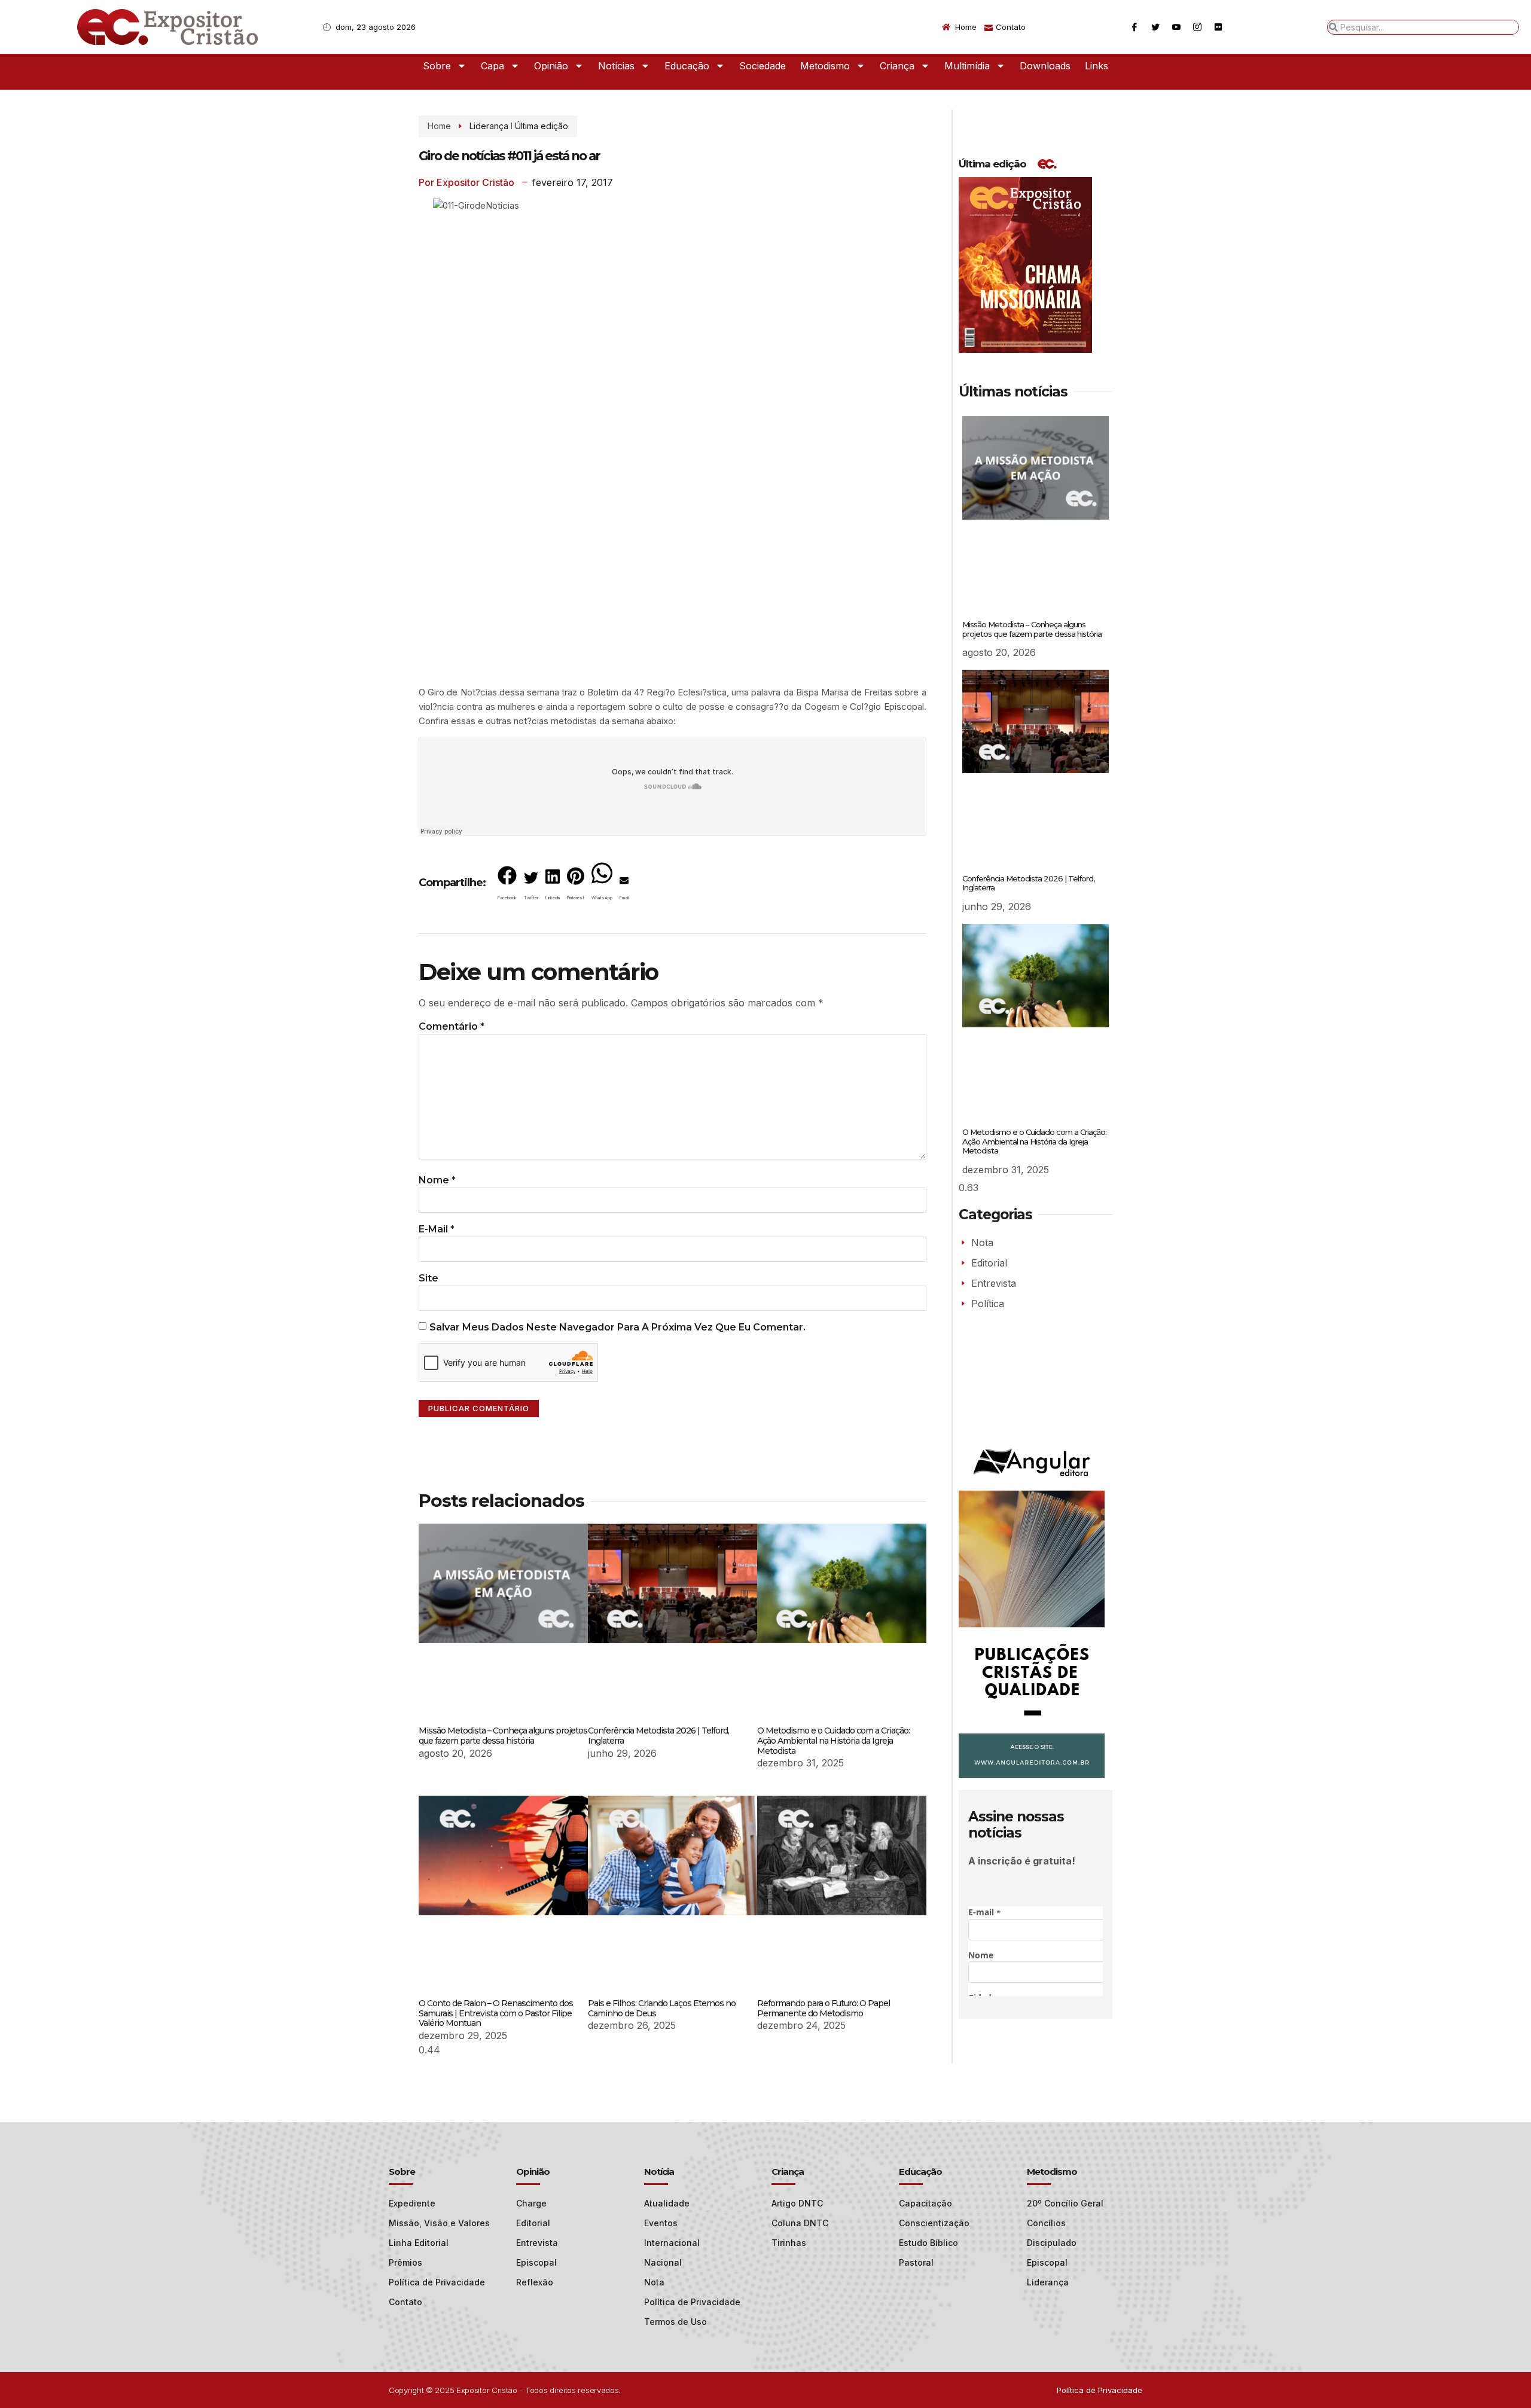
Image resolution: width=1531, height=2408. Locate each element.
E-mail (437, 1229)
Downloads (1045, 66)
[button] (507, 886)
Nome (437, 1180)
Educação (687, 66)
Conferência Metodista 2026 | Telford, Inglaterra (658, 1736)
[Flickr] (1218, 27)
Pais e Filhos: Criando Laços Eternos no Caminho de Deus (662, 2008)
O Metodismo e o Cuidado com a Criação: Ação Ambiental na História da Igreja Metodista (833, 1741)
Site (429, 1278)
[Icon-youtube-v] (1176, 27)
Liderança (489, 126)
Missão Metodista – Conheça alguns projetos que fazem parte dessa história (503, 1736)
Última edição (542, 126)
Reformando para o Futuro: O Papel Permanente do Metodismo (824, 2008)
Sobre (437, 66)
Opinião (551, 66)
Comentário (452, 1026)
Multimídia (967, 66)
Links (1097, 66)
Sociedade (763, 66)
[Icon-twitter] (1155, 27)
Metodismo (825, 66)
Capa (492, 66)
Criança (897, 66)
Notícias (616, 66)
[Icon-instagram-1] (1197, 27)
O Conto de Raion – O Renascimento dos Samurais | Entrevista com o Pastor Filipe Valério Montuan (496, 2013)
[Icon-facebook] (1134, 27)
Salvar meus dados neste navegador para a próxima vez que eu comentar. (617, 1327)
